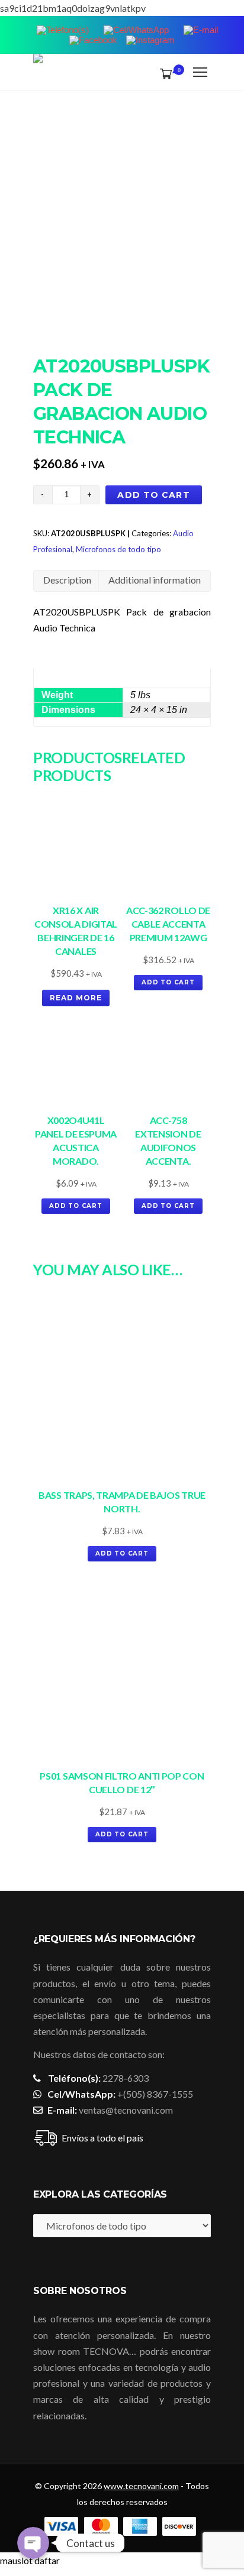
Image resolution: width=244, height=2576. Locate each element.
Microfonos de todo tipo (118, 549)
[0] (163, 73)
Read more (76, 998)
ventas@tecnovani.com (126, 2110)
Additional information (155, 580)
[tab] (67, 581)
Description (67, 580)
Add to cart (153, 495)
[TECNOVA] (38, 72)
